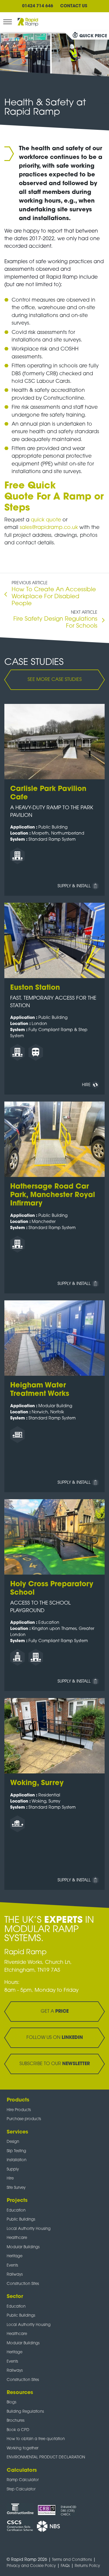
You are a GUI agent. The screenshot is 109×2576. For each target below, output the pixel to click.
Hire (10, 2178)
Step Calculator (21, 2489)
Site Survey (16, 2188)
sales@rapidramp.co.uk (49, 528)
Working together (23, 2448)
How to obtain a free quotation (36, 2439)
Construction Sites (23, 2284)
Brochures (16, 2421)
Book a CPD (18, 2430)
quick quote (46, 520)
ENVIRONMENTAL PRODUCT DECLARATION (46, 2457)
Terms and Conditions (72, 2560)
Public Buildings (21, 2220)
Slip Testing (16, 2151)
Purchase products (24, 2119)
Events (12, 2266)
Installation (17, 2160)
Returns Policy (87, 2566)
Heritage (15, 2256)
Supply (13, 2169)
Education (16, 2211)
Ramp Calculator (23, 2480)
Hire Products (19, 2110)
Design (13, 2142)
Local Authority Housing (29, 2229)
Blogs (11, 2402)
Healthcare (17, 2238)
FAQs (65, 2566)
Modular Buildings (23, 2247)
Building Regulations (25, 2412)
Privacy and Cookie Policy (31, 2566)
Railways (15, 2275)
